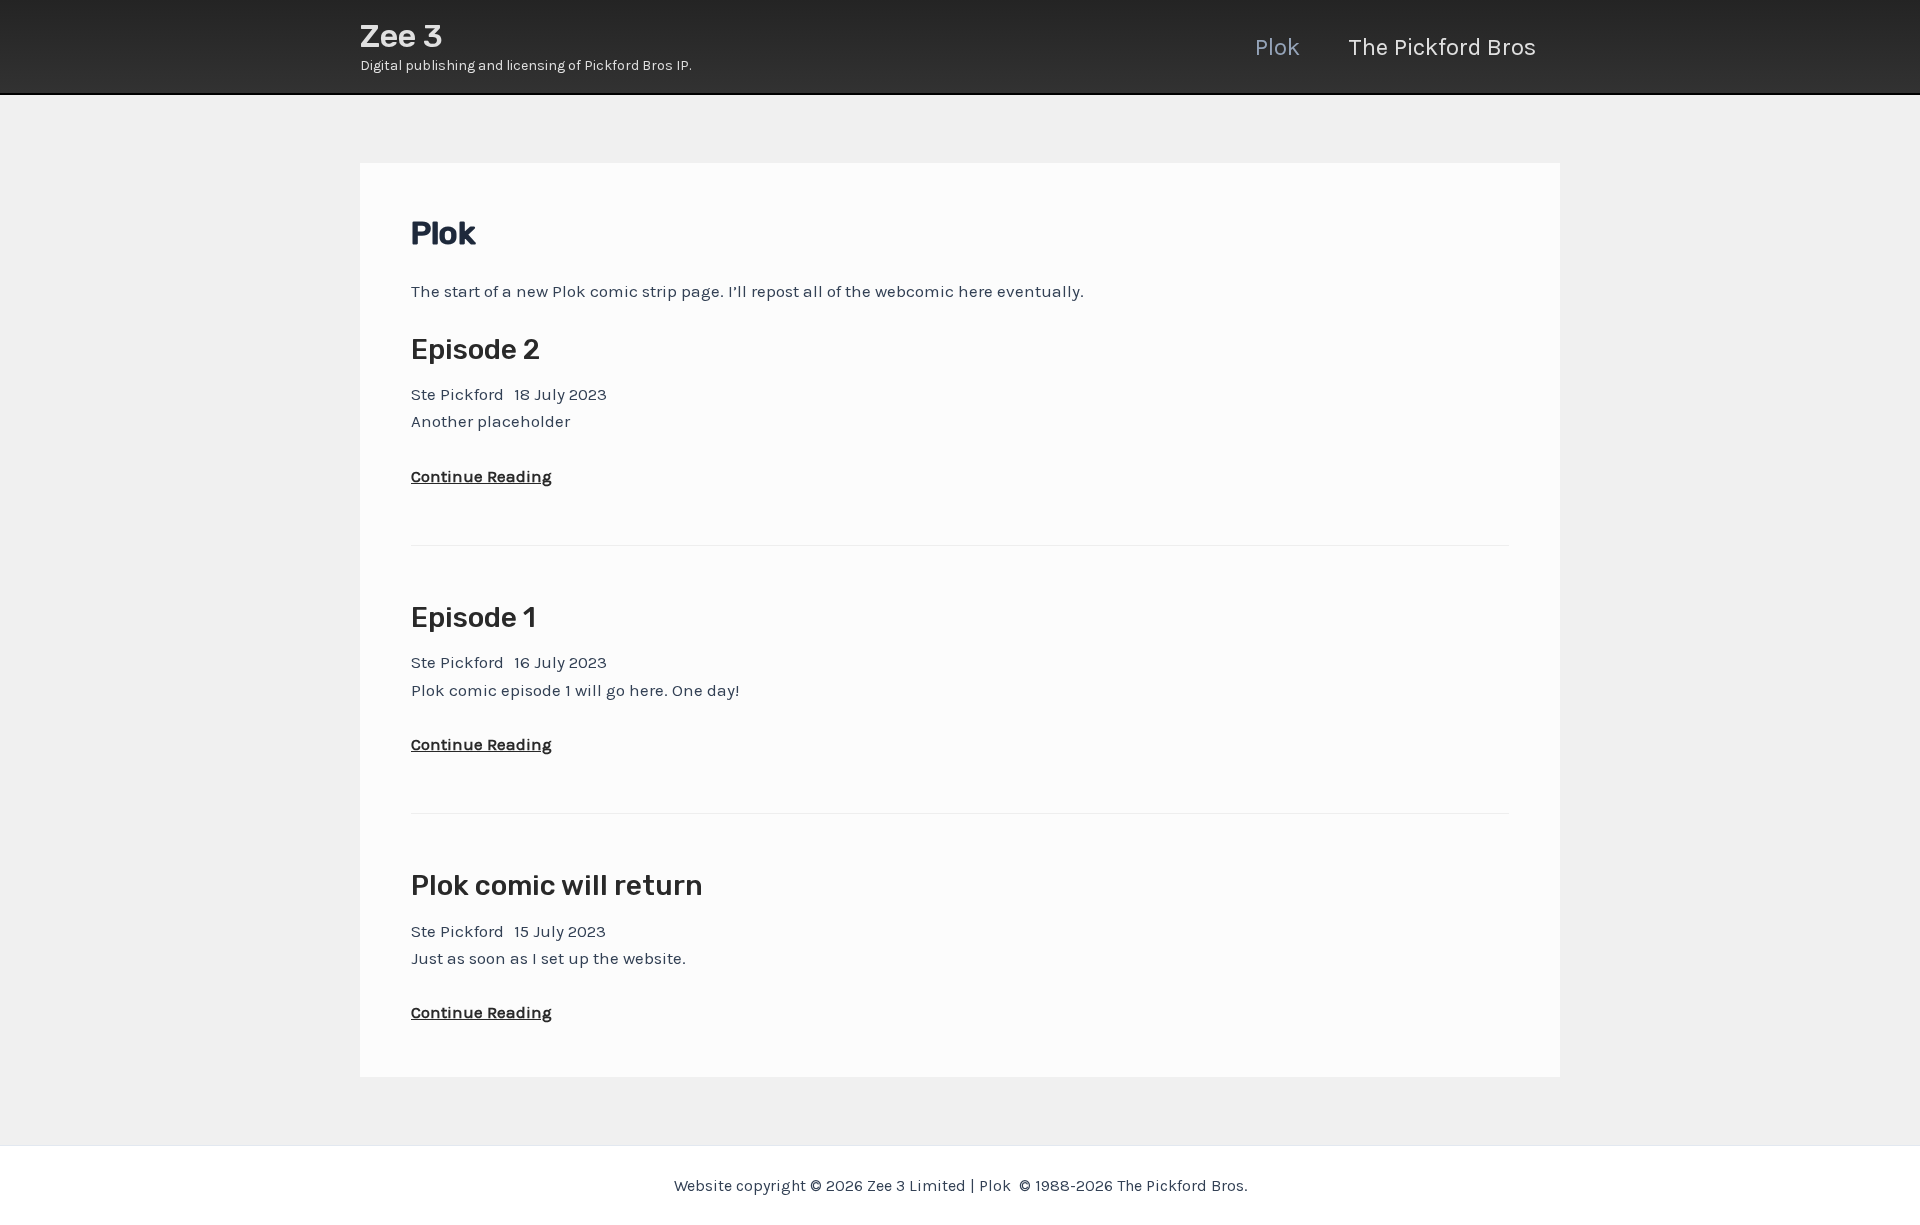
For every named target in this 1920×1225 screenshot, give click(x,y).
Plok (1277, 47)
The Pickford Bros (1442, 47)
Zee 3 (401, 36)
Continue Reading (481, 477)
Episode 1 (473, 617)
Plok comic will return (557, 885)
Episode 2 (475, 349)
